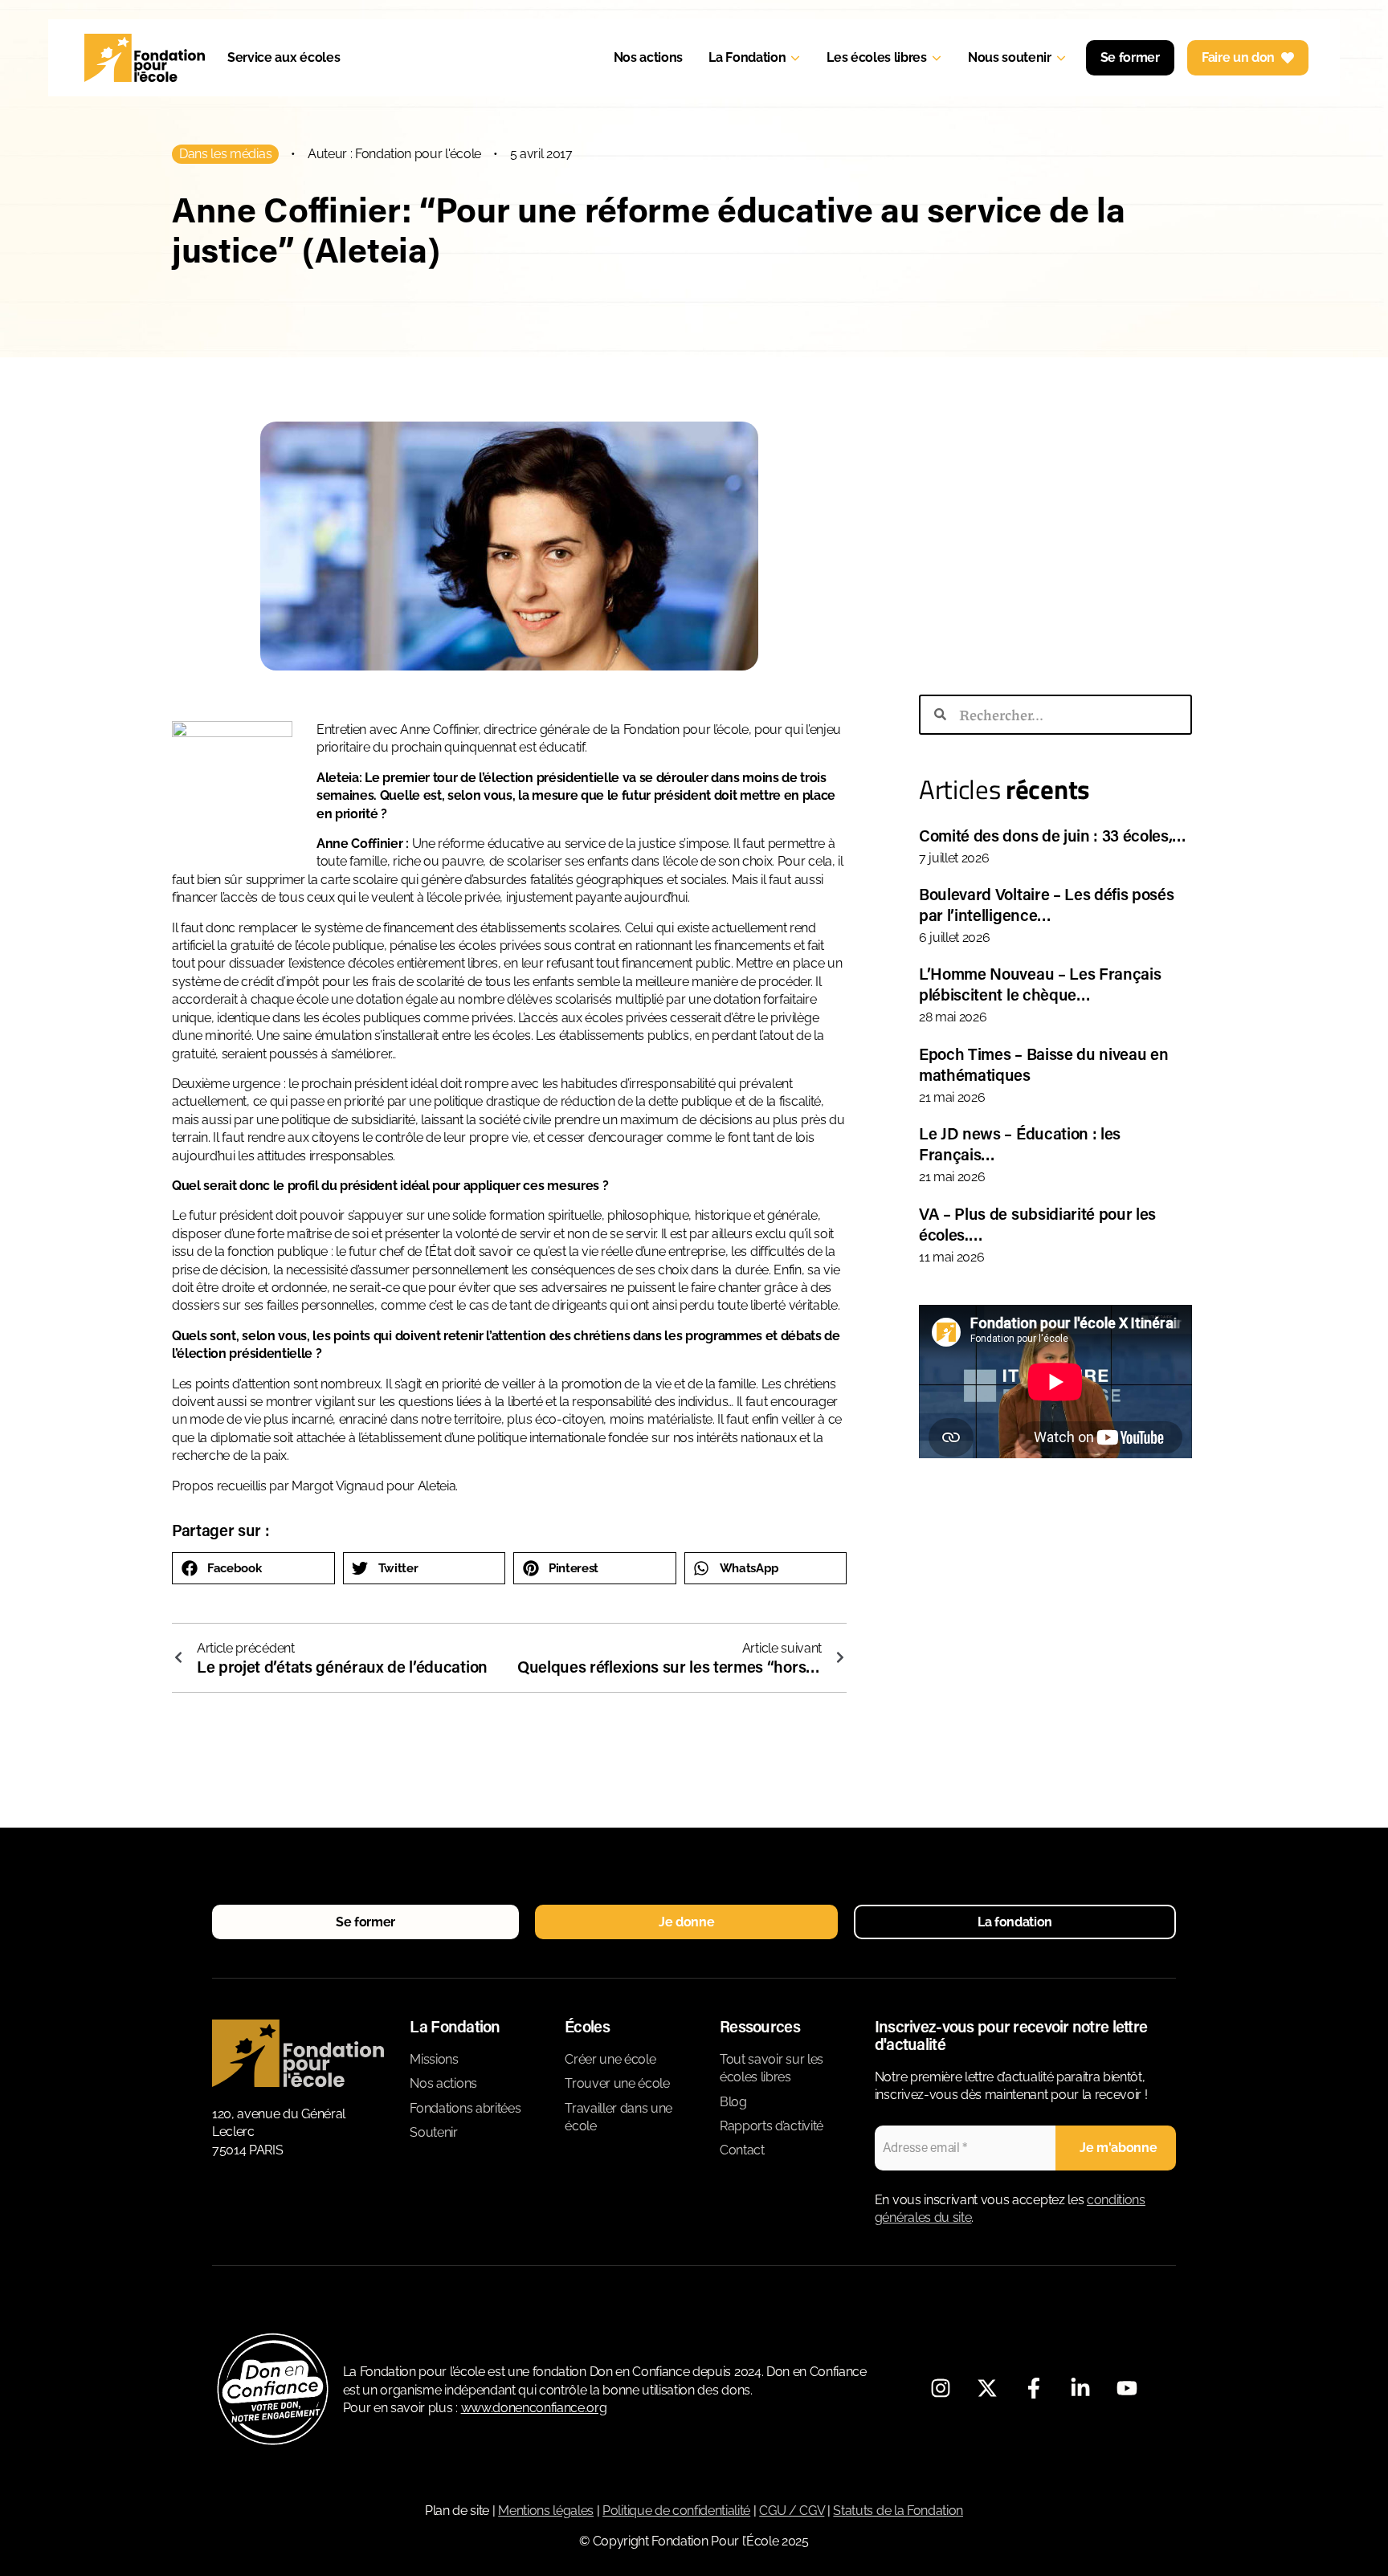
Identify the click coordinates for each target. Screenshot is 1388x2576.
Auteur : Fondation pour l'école (394, 154)
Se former (1130, 57)
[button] (253, 1568)
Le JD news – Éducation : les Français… (1020, 1143)
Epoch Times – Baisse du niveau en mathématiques (1043, 1064)
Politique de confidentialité (676, 2511)
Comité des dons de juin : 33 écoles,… (1053, 835)
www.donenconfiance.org (534, 2408)
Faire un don (1238, 57)
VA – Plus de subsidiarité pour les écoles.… (1037, 1224)
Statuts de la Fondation (898, 2511)
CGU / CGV (792, 2511)
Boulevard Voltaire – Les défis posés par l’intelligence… (1046, 904)
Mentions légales (546, 2511)
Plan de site (457, 2511)
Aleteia (437, 1486)
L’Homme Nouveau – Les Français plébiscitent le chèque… (1040, 984)
